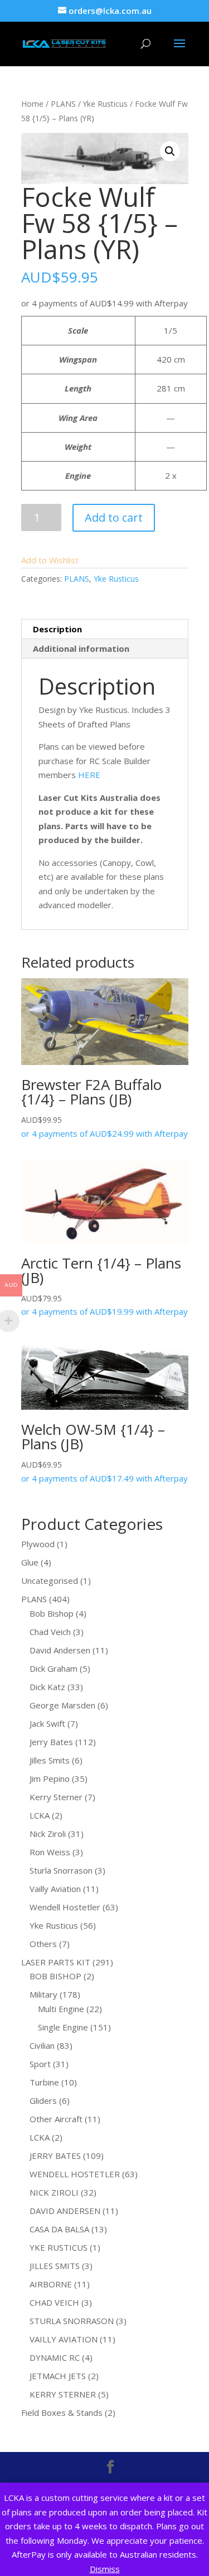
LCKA (40, 1815)
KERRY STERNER (63, 2394)
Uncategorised (50, 1581)
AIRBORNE (51, 2284)
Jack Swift (47, 1723)
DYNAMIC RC (55, 2357)
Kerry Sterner (56, 1797)
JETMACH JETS (58, 2376)
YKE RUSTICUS (59, 2247)
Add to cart (114, 517)
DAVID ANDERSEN (65, 2211)
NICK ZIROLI (54, 2192)
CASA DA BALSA (59, 2229)
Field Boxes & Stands (62, 2412)
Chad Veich (50, 1632)
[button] (170, 151)
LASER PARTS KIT (56, 1962)
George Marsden (62, 1705)
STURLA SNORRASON (72, 2321)
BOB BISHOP (55, 1976)
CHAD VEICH (54, 2302)
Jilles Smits (50, 1760)
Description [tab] (57, 629)
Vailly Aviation (55, 1889)
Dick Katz (47, 1687)
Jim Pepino (50, 1779)
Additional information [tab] (81, 648)
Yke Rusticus (105, 104)
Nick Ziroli (48, 1834)
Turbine (44, 2082)
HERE (89, 775)
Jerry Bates (51, 1742)
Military (43, 1994)
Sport (40, 2064)
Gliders (43, 2101)
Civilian (42, 2045)
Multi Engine (61, 2009)
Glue (30, 1562)
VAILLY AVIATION (64, 2339)
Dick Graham (54, 1668)
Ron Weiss (50, 1852)
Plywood (38, 1544)
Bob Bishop (52, 1613)
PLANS (63, 104)
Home (32, 104)
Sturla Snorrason (61, 1870)
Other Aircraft (56, 2119)
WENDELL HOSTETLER (75, 2174)
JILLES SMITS (55, 2266)
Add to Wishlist (50, 560)
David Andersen (60, 1650)
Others (43, 1944)
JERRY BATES (55, 2156)
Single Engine (63, 2027)
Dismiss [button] (105, 2569)
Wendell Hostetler (65, 1907)
